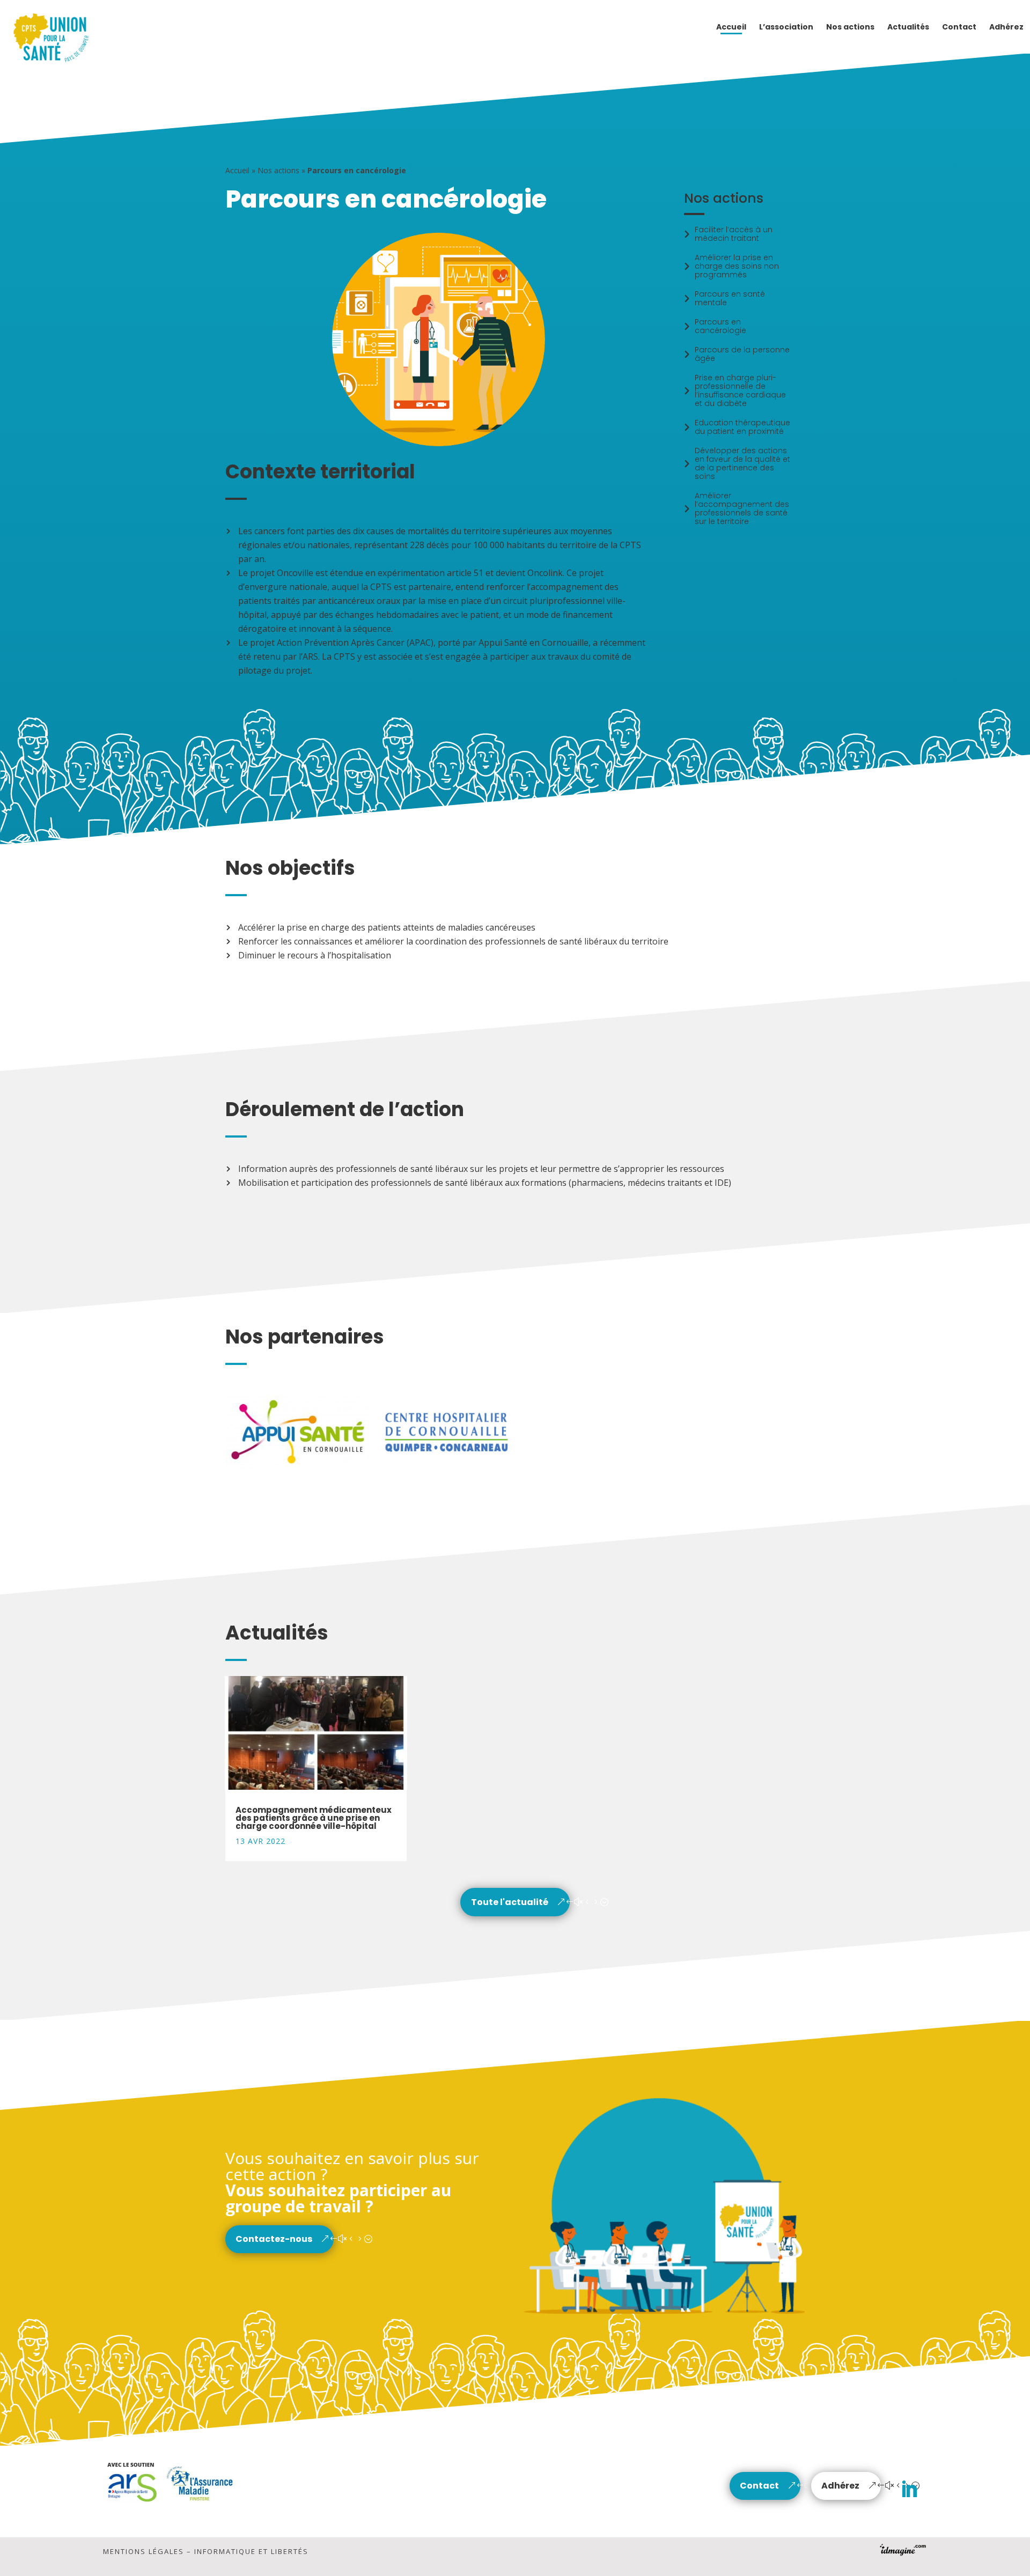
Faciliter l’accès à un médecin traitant (734, 234)
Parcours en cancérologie (720, 326)
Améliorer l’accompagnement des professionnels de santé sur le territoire (742, 508)
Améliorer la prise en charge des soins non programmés (737, 266)
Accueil (237, 170)
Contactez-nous (274, 2239)
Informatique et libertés (251, 2551)
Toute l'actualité (510, 1902)
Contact (759, 2486)
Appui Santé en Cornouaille (534, 643)
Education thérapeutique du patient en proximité (742, 427)
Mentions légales (144, 2551)
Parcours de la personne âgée (742, 354)
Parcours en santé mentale (730, 298)
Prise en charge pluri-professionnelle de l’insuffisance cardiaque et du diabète (740, 390)
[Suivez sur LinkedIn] (909, 2490)
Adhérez (840, 2486)
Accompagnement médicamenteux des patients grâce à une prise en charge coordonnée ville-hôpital (314, 1818)
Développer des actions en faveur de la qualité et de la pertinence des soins (742, 463)
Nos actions (278, 170)
